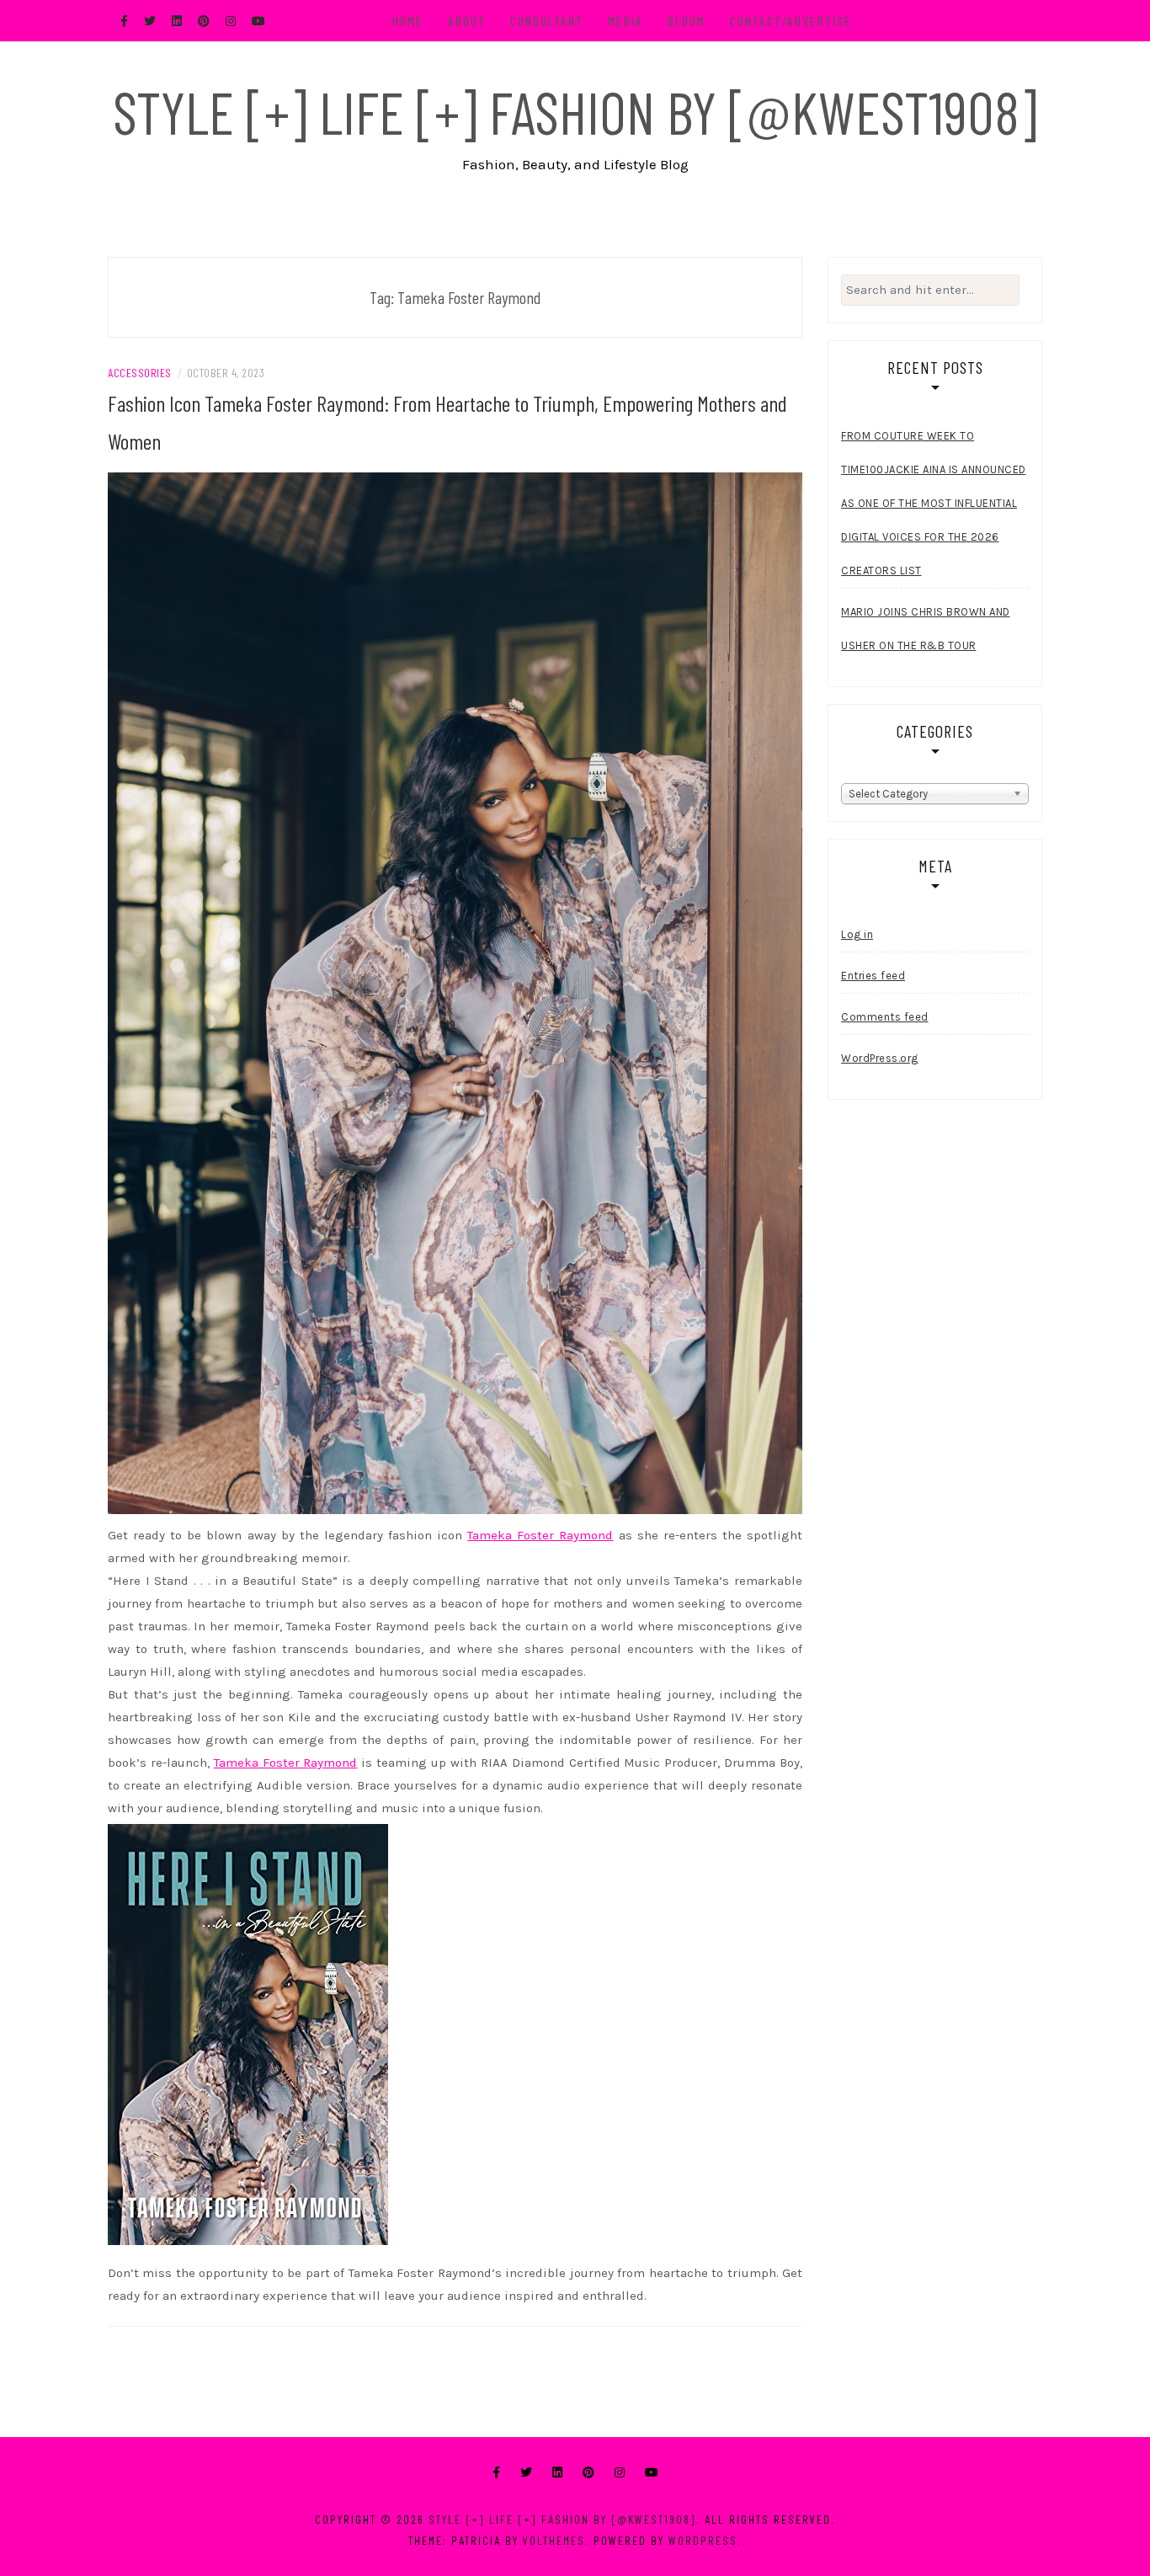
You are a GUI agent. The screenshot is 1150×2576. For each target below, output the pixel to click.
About (467, 21)
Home (408, 21)
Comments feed (885, 1017)
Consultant (547, 21)
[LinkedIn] (557, 2473)
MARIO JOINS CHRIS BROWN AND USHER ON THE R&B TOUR (926, 629)
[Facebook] (496, 2473)
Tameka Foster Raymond (540, 1535)
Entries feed (873, 976)
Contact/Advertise (791, 21)
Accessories (140, 373)
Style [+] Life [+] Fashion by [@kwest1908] (575, 111)
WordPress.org (880, 1058)
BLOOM (687, 21)
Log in (857, 934)
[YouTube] (652, 2473)
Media (626, 21)
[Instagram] (620, 2473)
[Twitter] (526, 2473)
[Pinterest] (588, 2473)
